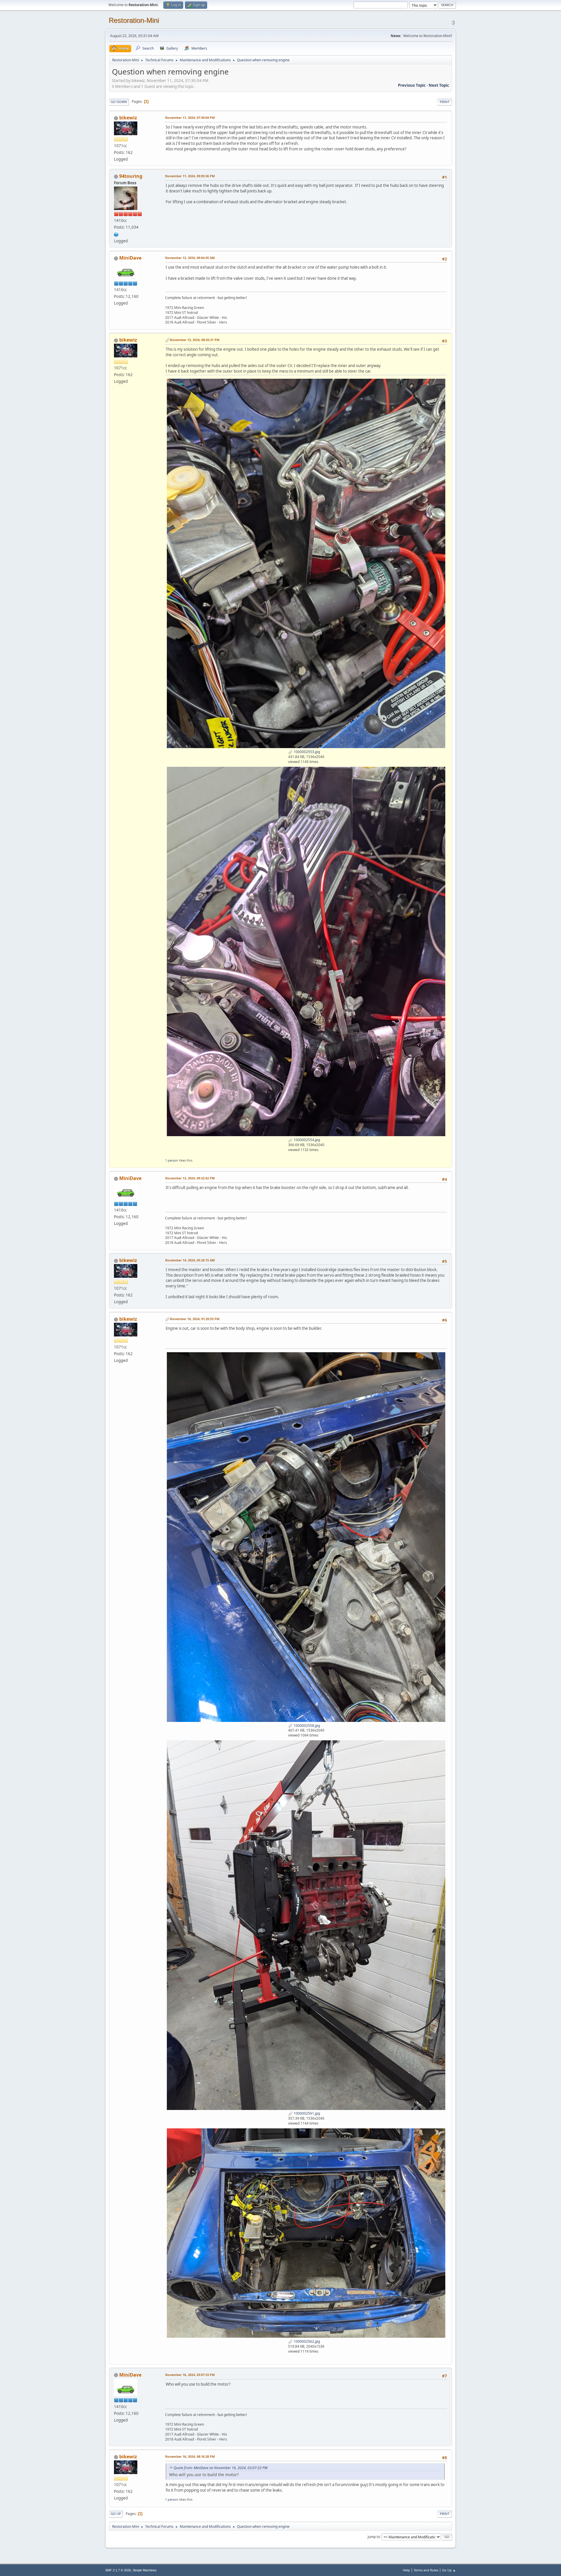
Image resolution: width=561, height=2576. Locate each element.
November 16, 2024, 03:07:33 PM (190, 2375)
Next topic (439, 85)
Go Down (119, 102)
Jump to (374, 2536)
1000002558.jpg (306, 1726)
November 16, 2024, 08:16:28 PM (190, 2456)
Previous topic (412, 85)
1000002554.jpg (306, 1140)
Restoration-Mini (134, 20)
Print (445, 102)
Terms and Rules (426, 2570)
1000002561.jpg (306, 2113)
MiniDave (130, 258)
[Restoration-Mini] (116, 234)
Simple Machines (145, 2570)
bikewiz (128, 118)
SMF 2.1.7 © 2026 (118, 2570)
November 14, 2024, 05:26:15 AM (190, 1260)
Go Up (116, 2514)
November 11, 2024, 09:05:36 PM (190, 176)
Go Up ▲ (449, 2570)
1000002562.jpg (306, 2341)
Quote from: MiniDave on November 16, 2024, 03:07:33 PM (220, 2468)
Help (406, 2570)
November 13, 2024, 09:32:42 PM (190, 1178)
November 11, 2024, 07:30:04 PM (190, 118)
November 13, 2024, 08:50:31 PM (195, 340)
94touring (131, 176)
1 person (172, 1160)
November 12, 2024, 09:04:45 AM (190, 258)
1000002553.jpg (306, 752)
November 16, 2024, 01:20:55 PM (195, 1319)
